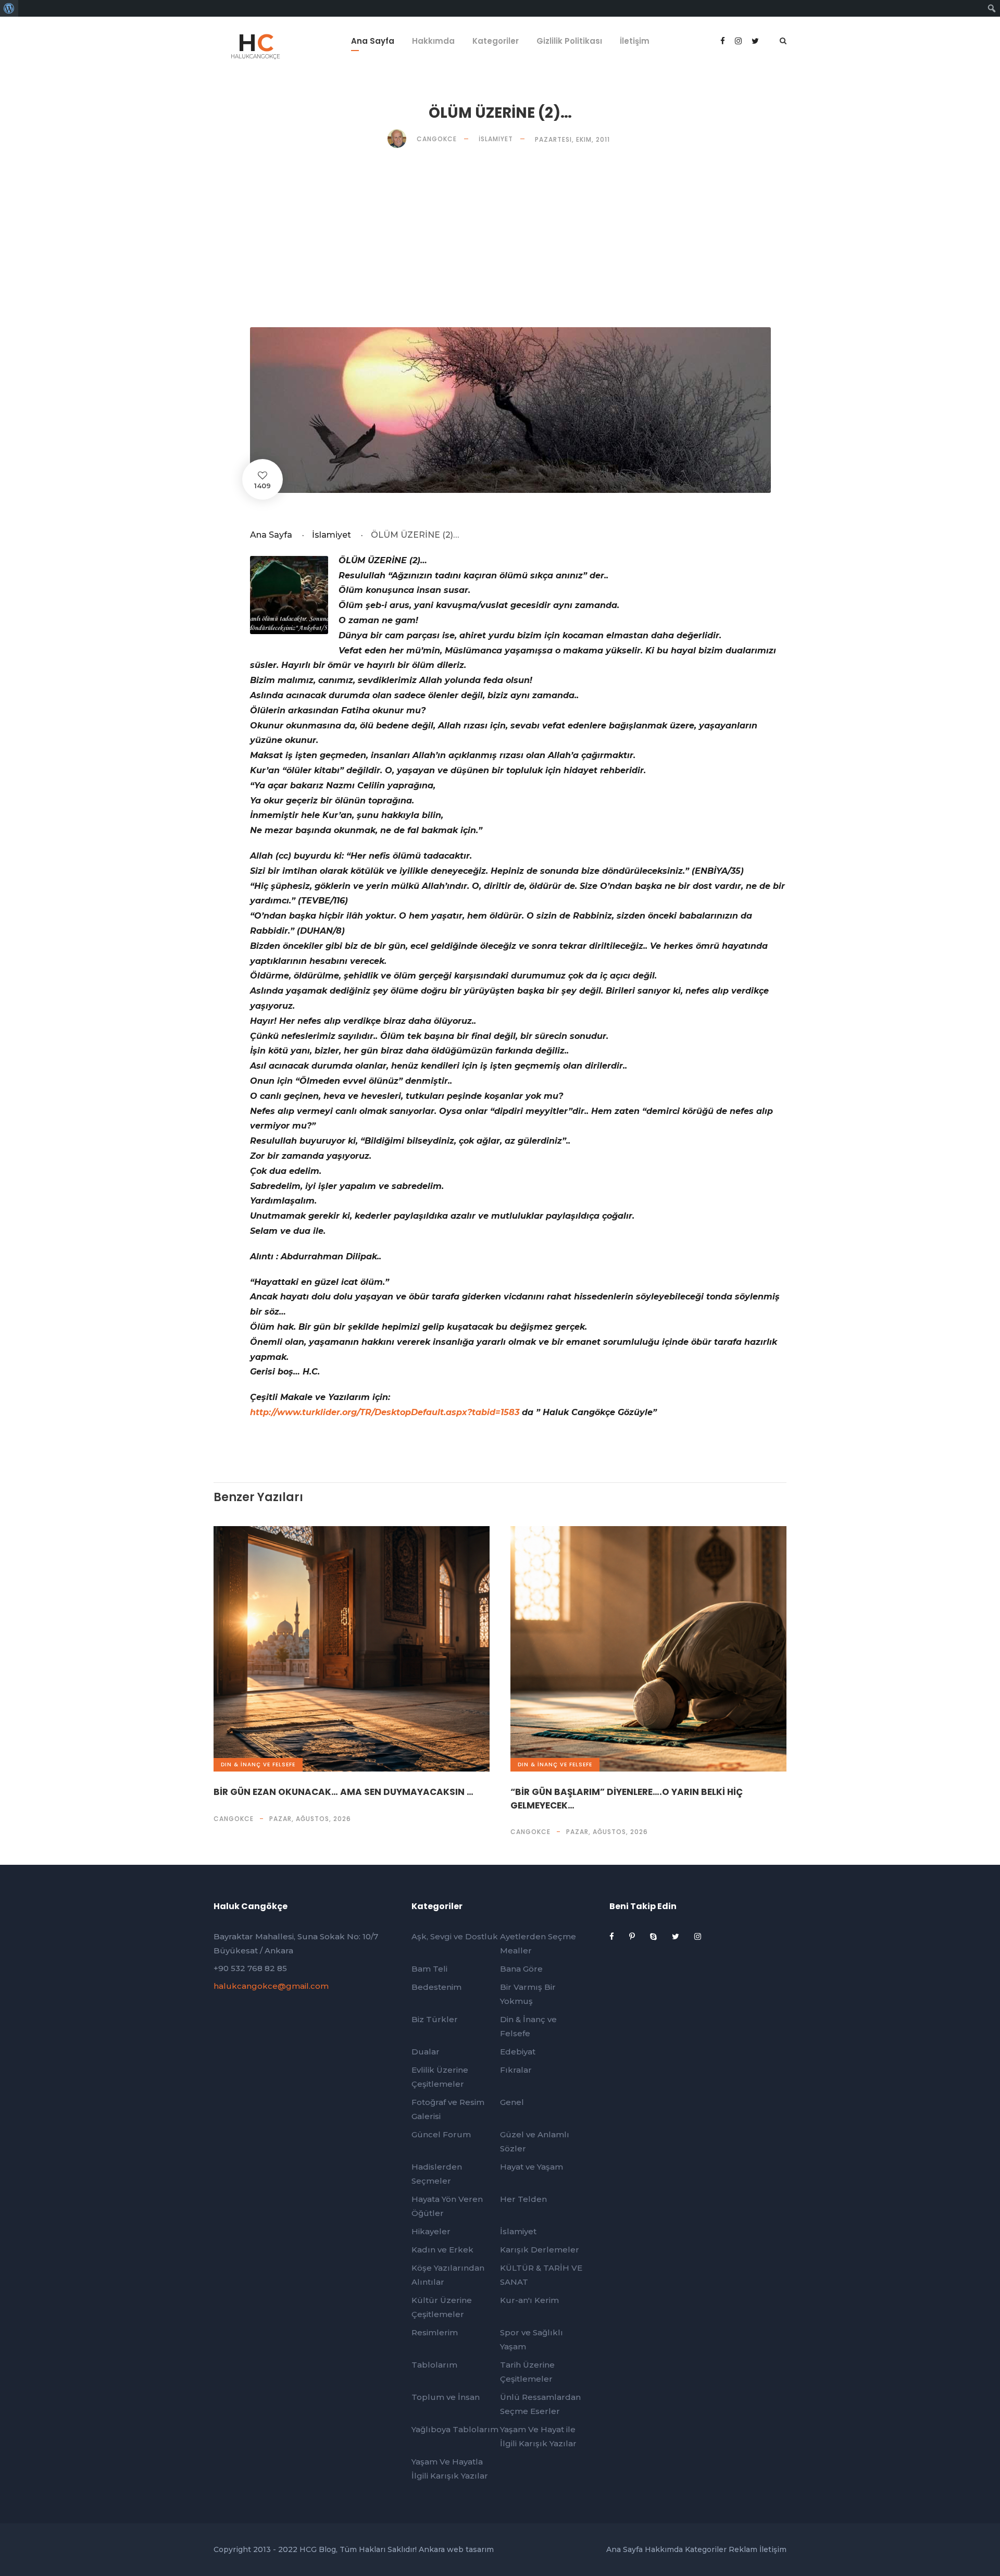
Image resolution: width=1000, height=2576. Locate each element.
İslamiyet (496, 139)
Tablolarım (434, 2365)
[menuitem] (9, 8)
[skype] (654, 1936)
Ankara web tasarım (456, 2549)
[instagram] (698, 1936)
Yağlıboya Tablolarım (455, 2429)
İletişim (635, 41)
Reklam (743, 2549)
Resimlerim (435, 2332)
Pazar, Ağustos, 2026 (310, 1819)
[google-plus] (739, 41)
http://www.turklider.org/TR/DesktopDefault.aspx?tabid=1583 (385, 1412)
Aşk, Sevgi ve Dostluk (455, 1936)
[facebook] (724, 41)
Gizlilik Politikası (569, 41)
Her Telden (523, 2199)
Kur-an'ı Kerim (529, 2300)
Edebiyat (518, 2052)
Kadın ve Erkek (442, 2250)
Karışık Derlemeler (540, 2250)
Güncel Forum (441, 2134)
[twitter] (677, 1936)
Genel (512, 2102)
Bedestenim (436, 1987)
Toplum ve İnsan (446, 2397)
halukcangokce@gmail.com (271, 1986)
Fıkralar (516, 2070)
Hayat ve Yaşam (532, 2167)
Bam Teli (429, 1969)
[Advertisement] (500, 238)
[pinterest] (633, 1936)
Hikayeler (431, 2231)
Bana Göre (521, 1969)
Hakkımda (433, 41)
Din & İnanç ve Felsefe (258, 1764)
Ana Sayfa (373, 41)
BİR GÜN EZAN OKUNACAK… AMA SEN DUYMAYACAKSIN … (343, 1792)
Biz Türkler (435, 2019)
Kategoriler (496, 41)
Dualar (426, 2052)
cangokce (234, 1819)
